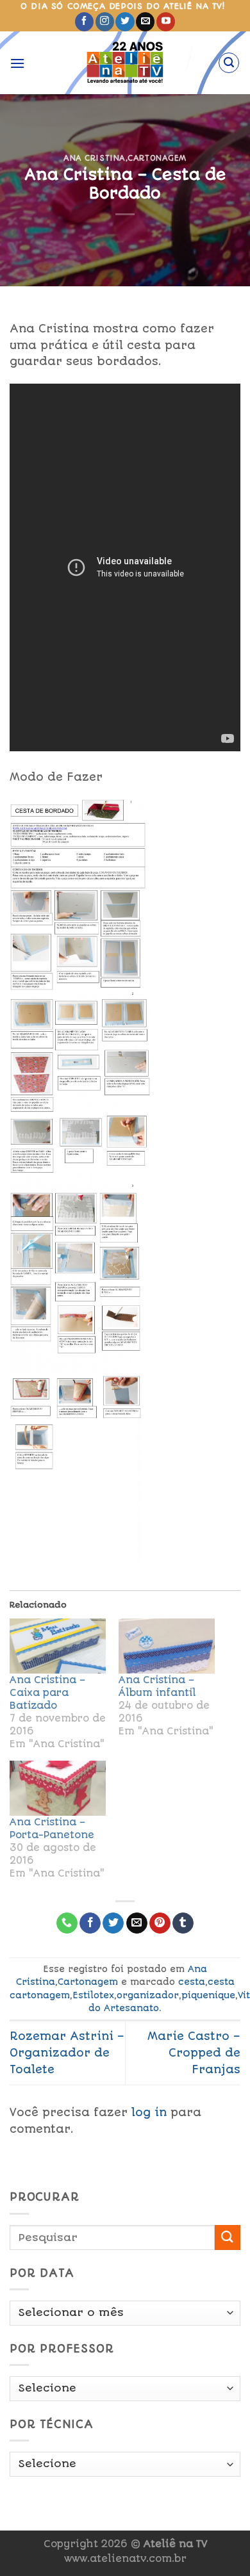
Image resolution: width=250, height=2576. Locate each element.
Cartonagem (157, 158)
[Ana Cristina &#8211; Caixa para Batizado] (58, 1646)
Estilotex (93, 1995)
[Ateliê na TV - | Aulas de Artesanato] (125, 63)
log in (149, 2112)
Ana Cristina (95, 158)
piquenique (208, 1995)
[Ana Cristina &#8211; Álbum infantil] (167, 1646)
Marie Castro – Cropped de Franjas (194, 2052)
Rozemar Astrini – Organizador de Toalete (67, 2052)
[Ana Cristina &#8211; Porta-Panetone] (58, 1788)
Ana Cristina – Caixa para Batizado (47, 1693)
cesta (192, 1982)
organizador (148, 1995)
